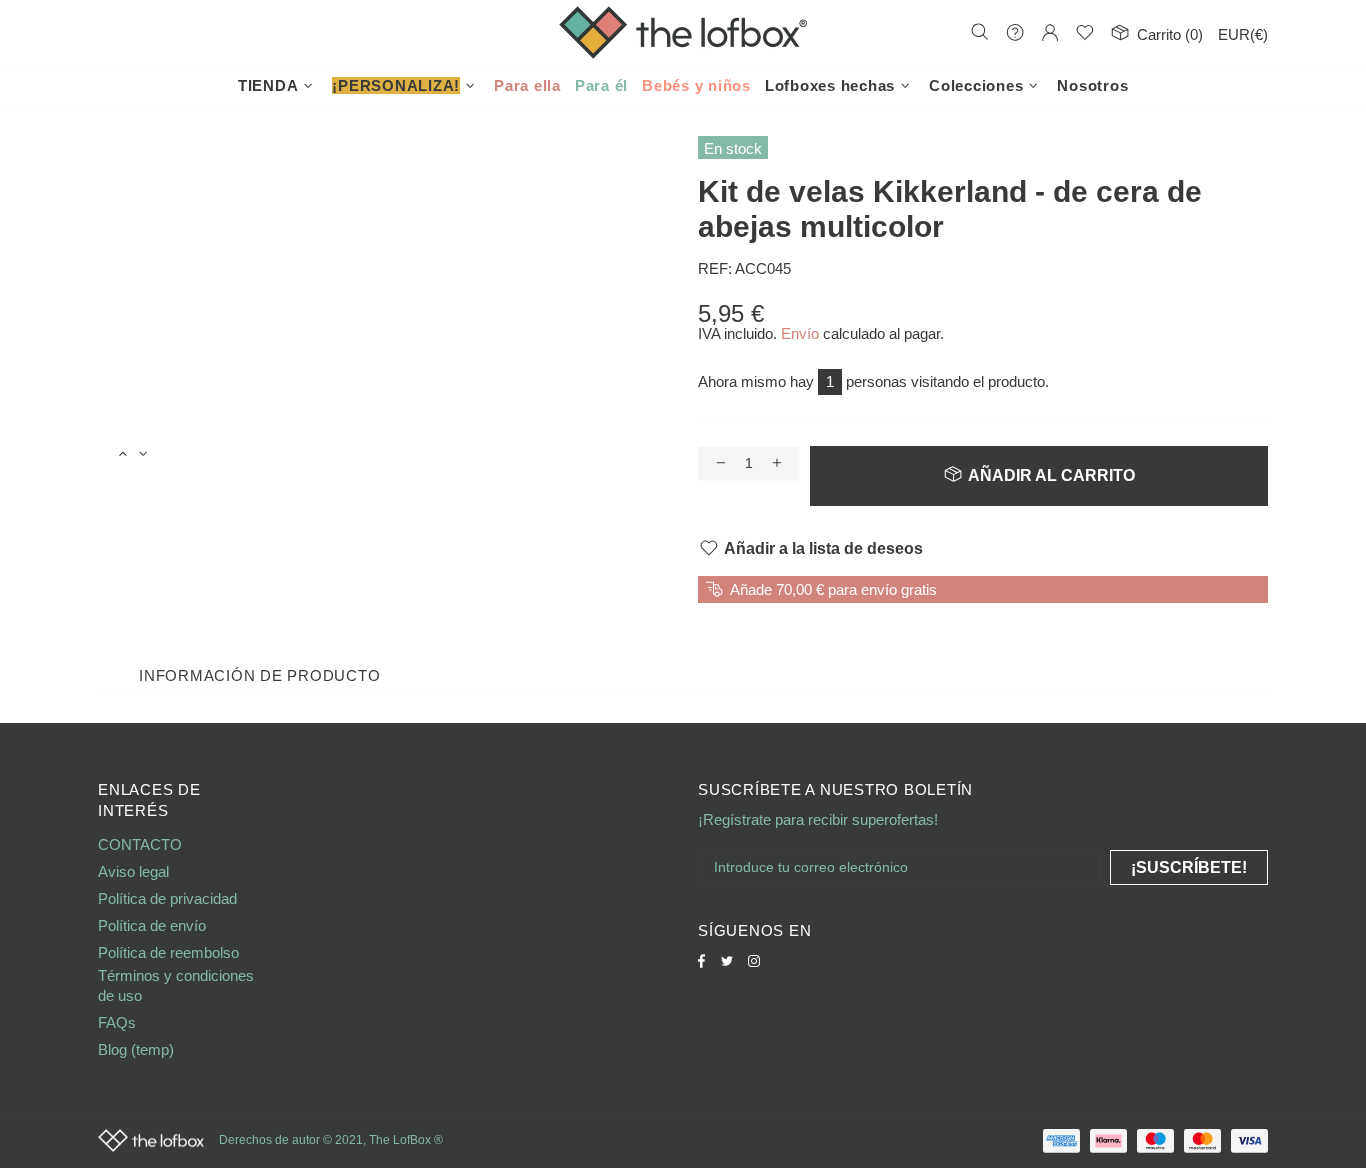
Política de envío (152, 925)
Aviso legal (133, 871)
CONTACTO (140, 844)
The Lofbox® (683, 32)
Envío (800, 333)
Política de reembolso (168, 952)
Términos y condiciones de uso (176, 985)
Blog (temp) (136, 1049)
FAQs (117, 1022)
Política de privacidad (167, 898)
